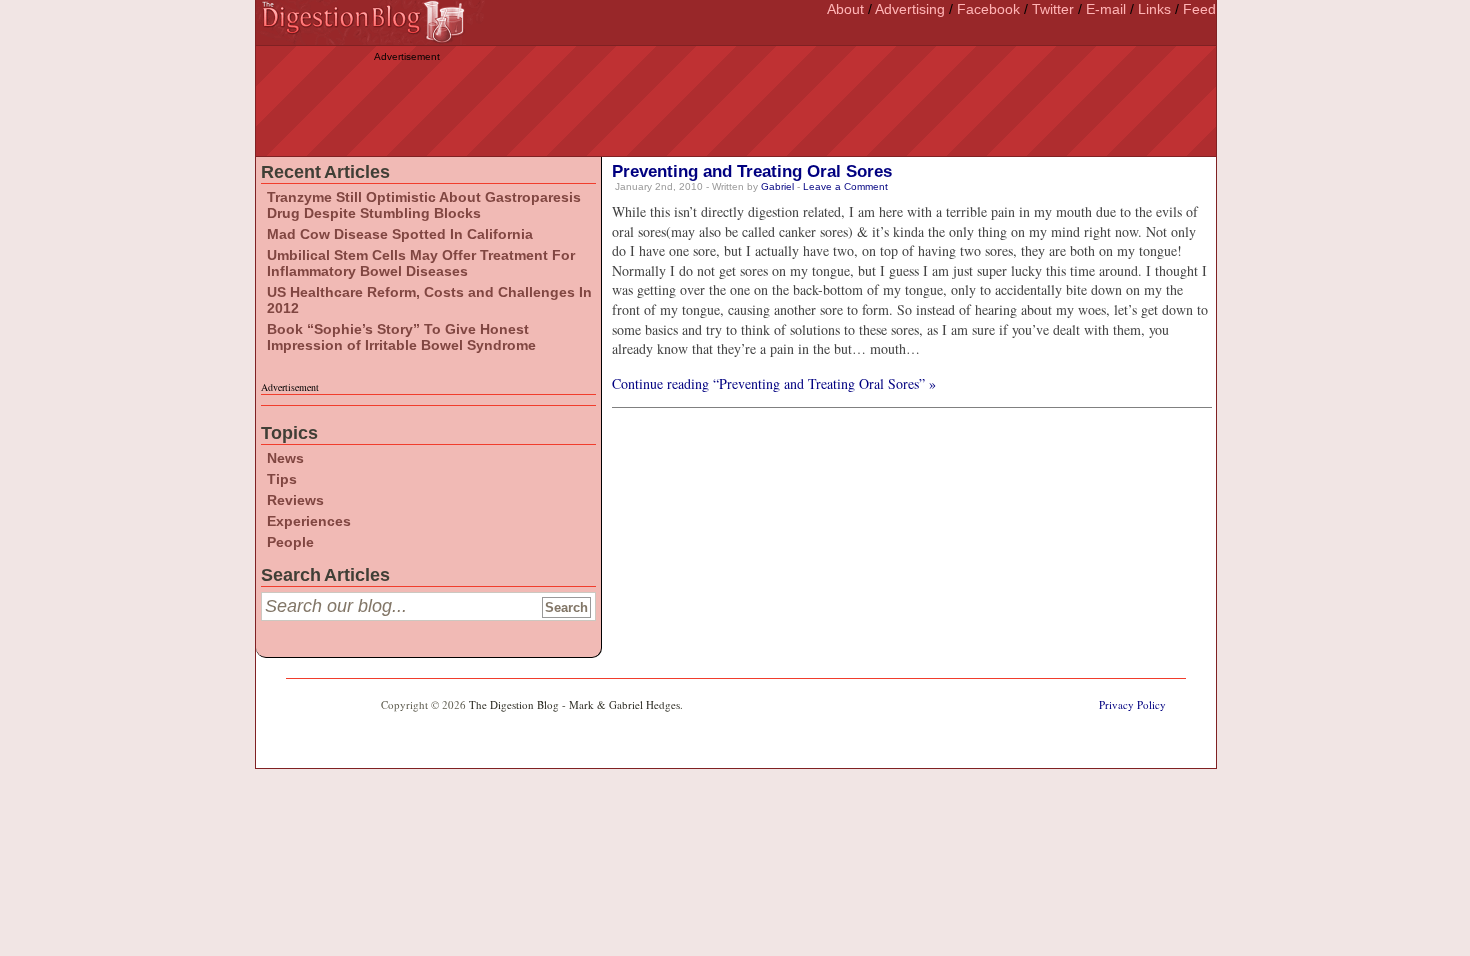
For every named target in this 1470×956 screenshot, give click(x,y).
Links (1154, 9)
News (285, 458)
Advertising (910, 9)
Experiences (309, 521)
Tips (282, 479)
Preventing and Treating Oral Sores (752, 171)
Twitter (1053, 9)
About (845, 9)
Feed (1199, 9)
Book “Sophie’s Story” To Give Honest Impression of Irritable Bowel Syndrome (401, 337)
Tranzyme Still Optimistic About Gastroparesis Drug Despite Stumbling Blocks (424, 205)
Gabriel (777, 186)
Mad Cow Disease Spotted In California (400, 234)
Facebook (988, 9)
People (290, 542)
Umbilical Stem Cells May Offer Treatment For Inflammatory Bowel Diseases (421, 263)
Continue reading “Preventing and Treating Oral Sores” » (774, 383)
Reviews (295, 500)
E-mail (1106, 9)
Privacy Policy (1132, 704)
